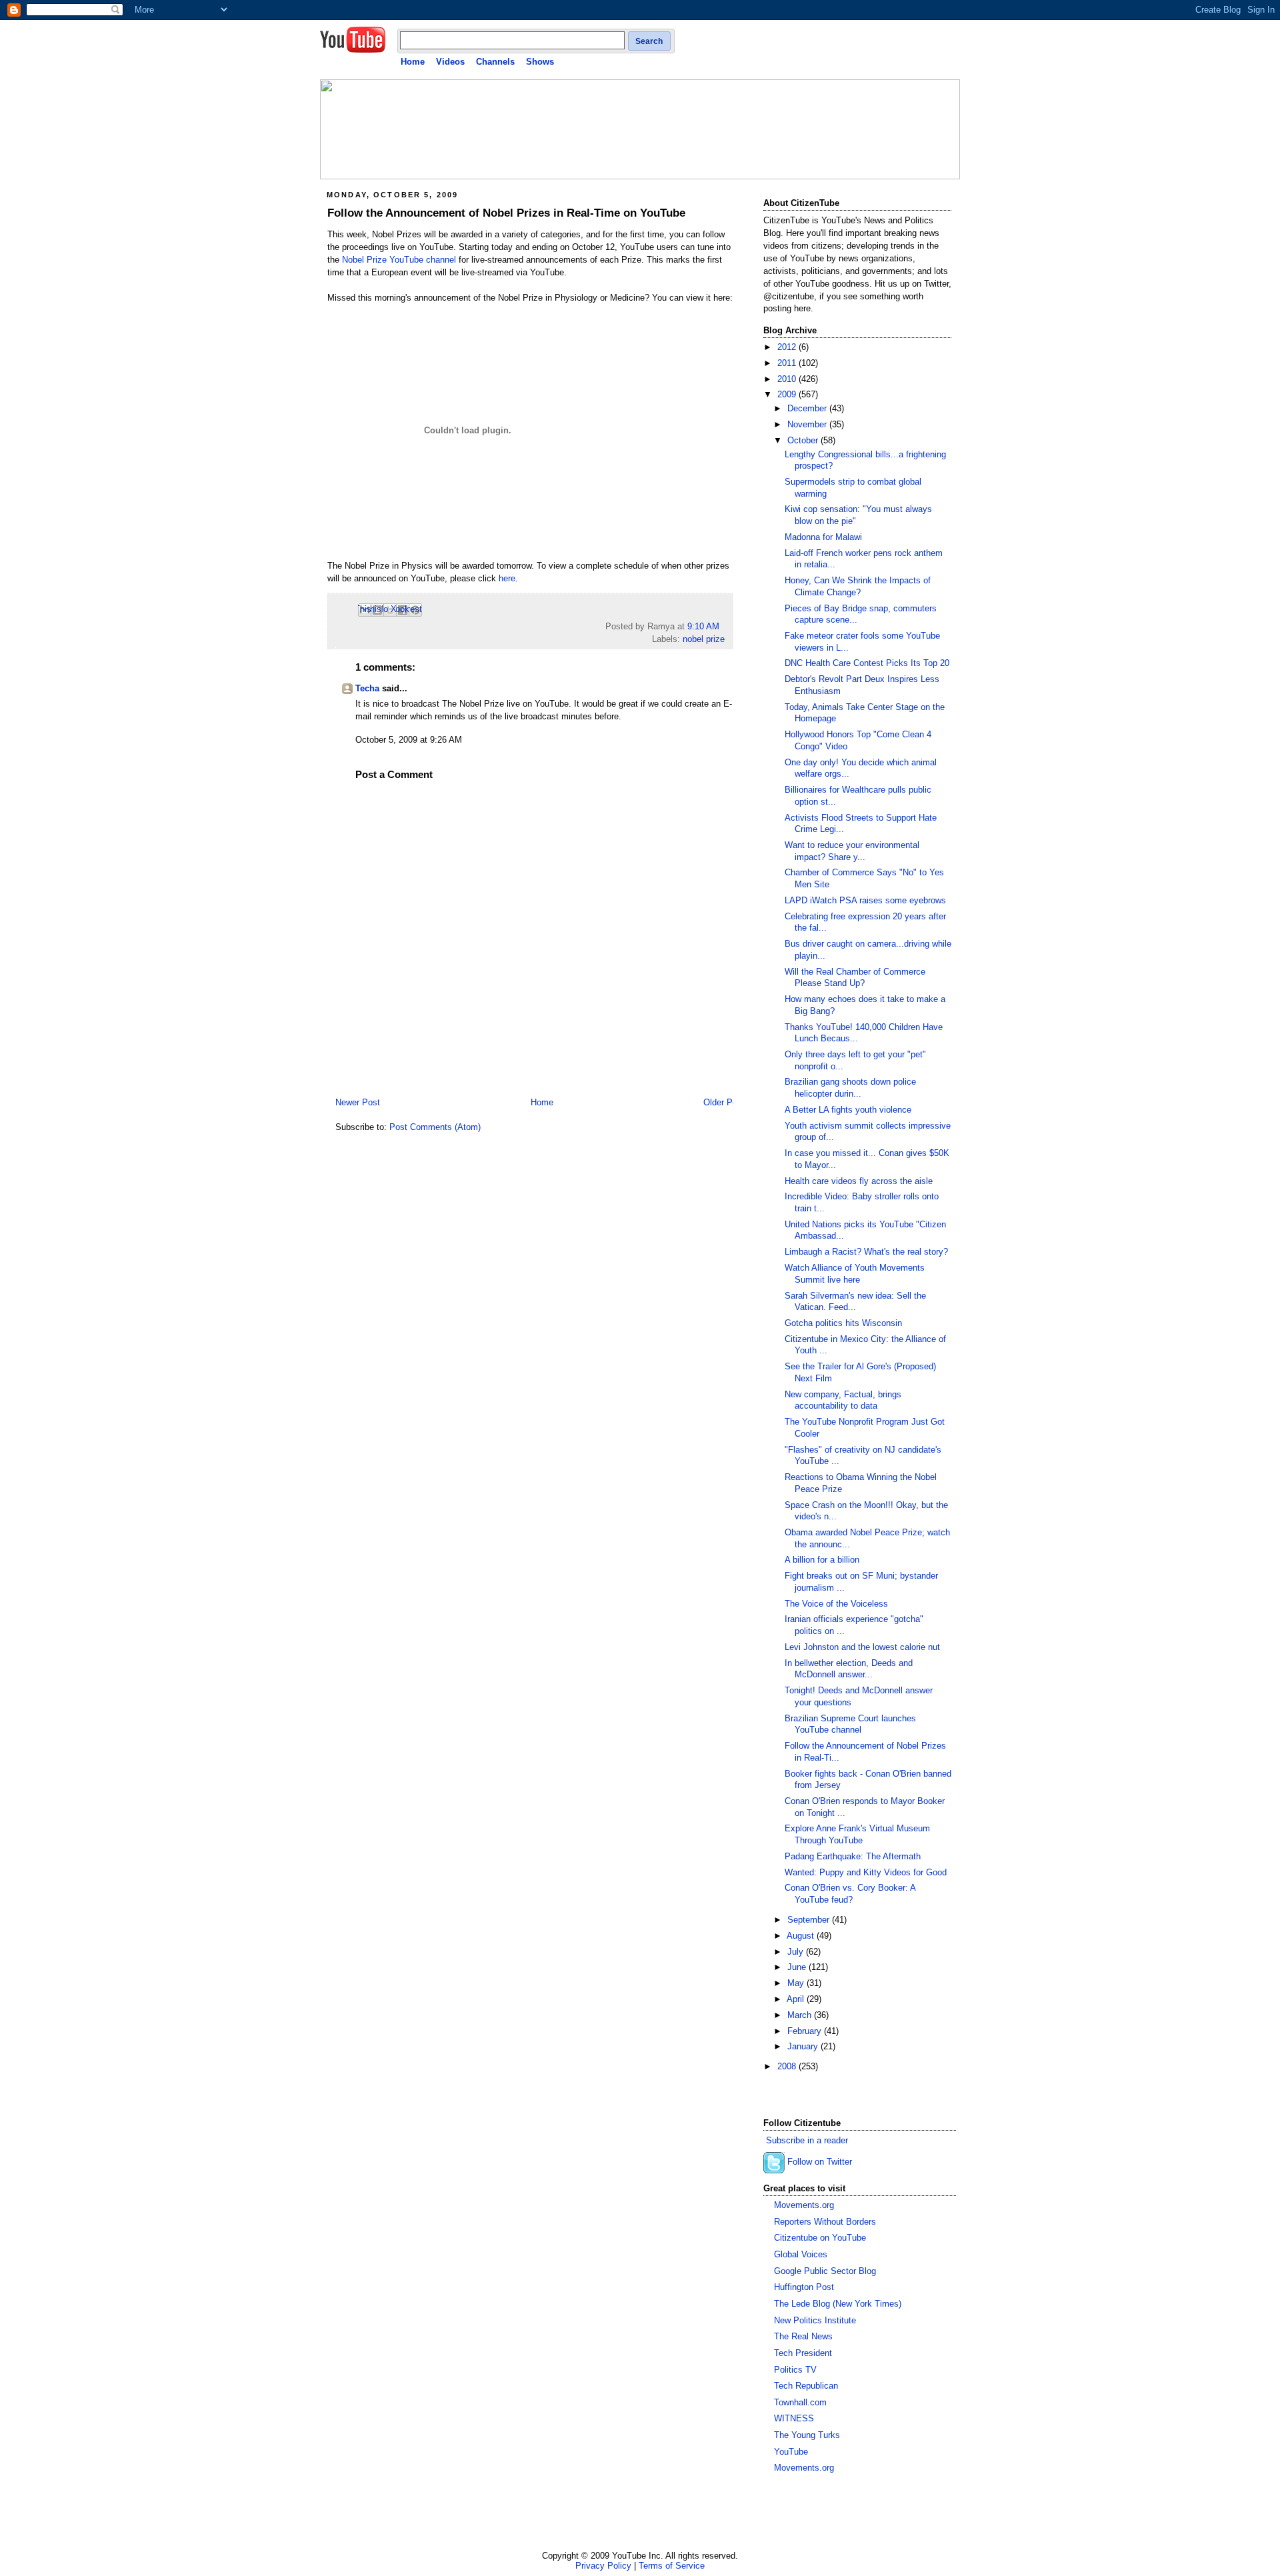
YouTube (791, 2452)
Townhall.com (800, 2403)
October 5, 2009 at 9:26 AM (409, 740)
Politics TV (795, 2370)
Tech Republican (806, 2386)
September (810, 1920)
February (806, 2031)
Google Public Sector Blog (825, 2271)
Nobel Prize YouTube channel (399, 260)
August (802, 1936)
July (797, 1952)
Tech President (803, 2353)
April (797, 1999)
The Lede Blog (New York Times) (838, 2304)
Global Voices (801, 2255)
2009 (788, 395)
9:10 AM (703, 627)
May (797, 1983)
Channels (495, 62)
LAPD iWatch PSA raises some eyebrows (865, 901)
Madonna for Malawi (823, 537)
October (804, 441)
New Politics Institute (815, 2321)
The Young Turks (807, 2435)
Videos (450, 62)
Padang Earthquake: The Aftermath (853, 1857)
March (801, 2015)
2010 (788, 379)
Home (413, 62)
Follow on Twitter (820, 2163)
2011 (788, 363)
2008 (788, 2067)
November (808, 425)
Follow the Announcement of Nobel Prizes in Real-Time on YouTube (506, 213)
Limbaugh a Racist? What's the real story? (866, 1252)
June (798, 1967)
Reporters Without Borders (825, 2222)
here (507, 579)
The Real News (803, 2337)
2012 (788, 347)
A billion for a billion (822, 1560)
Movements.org (804, 2205)
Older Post (724, 1103)
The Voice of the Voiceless (836, 1604)
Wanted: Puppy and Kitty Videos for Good (866, 1873)
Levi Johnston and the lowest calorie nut (862, 1647)
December (808, 409)
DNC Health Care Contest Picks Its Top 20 (867, 663)
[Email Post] (723, 627)
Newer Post (358, 1103)
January (804, 2047)
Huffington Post (804, 2287)
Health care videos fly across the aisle (859, 1181)
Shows (540, 62)
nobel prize (704, 639)
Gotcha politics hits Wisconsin (843, 1323)
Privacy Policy (603, 2566)
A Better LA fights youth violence (848, 1110)
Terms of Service (672, 2566)
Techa (367, 689)
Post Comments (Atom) (435, 1127)
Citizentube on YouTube (820, 2238)
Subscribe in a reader (807, 2141)
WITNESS (794, 2419)
